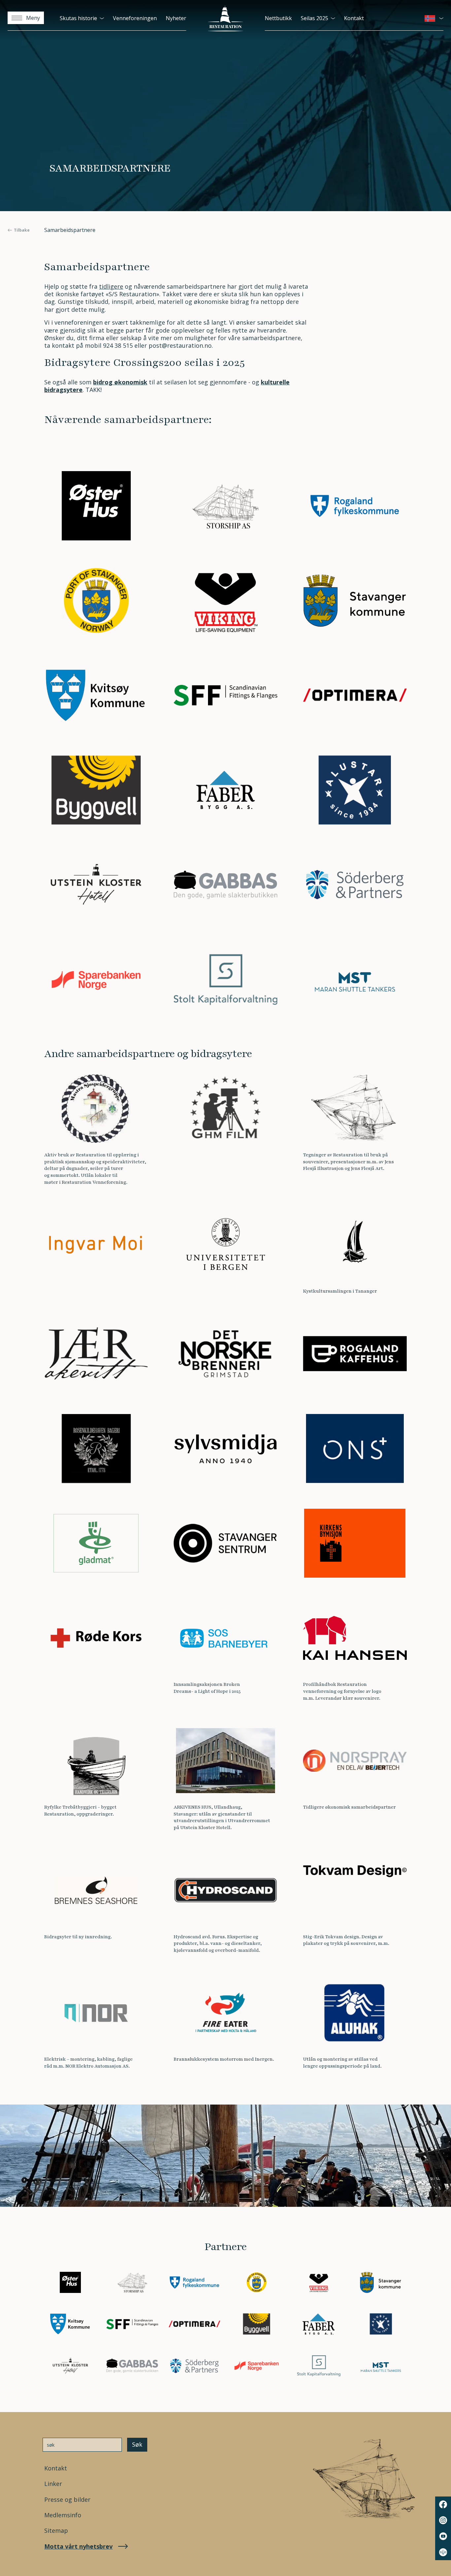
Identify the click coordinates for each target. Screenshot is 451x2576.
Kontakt (354, 18)
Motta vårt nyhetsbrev (78, 2546)
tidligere (111, 286)
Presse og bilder (67, 2500)
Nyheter (176, 18)
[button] (434, 18)
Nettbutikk (278, 18)
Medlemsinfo (63, 2515)
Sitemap (56, 2531)
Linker (53, 2484)
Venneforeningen (135, 18)
